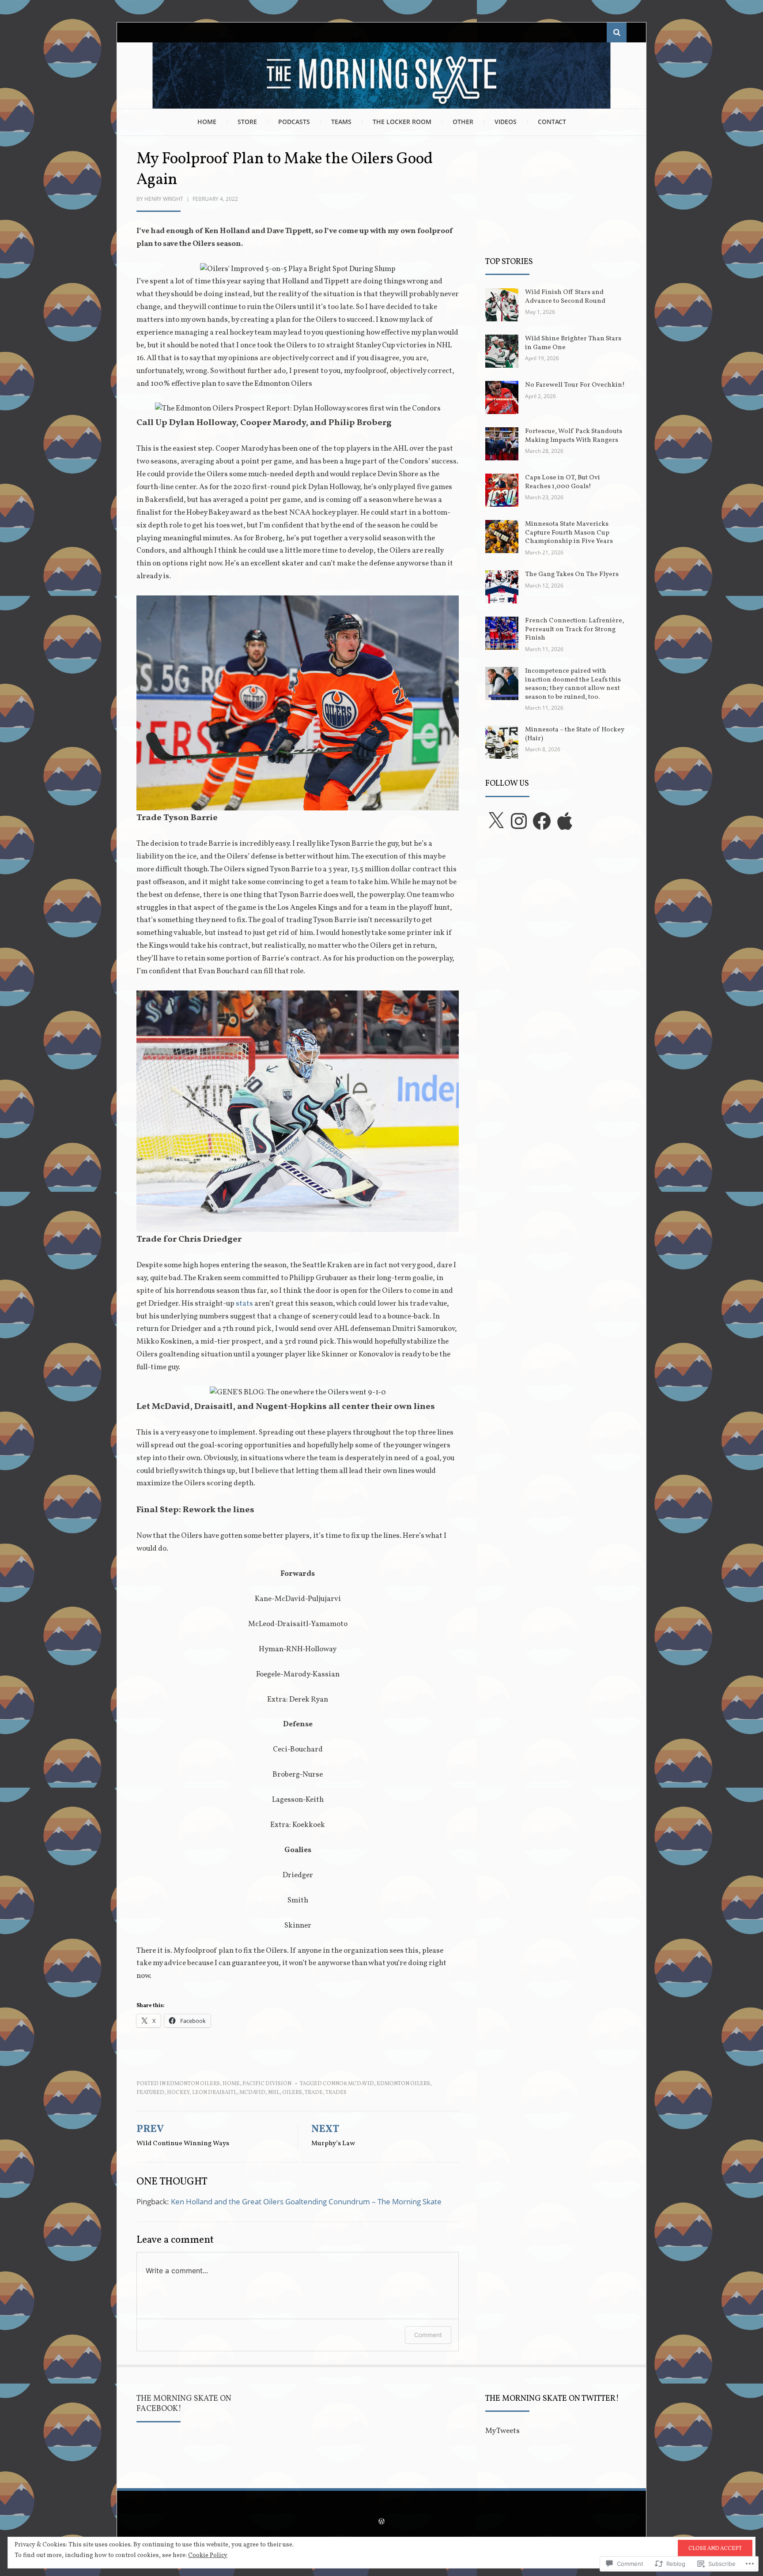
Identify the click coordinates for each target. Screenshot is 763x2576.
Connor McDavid (348, 2084)
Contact (552, 122)
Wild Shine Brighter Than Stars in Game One (573, 343)
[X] (496, 821)
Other (463, 122)
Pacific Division (267, 2084)
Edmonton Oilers (193, 2084)
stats (245, 1304)
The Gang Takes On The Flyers (572, 574)
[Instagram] (519, 821)
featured (150, 2093)
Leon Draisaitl (214, 2093)
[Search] (617, 32)
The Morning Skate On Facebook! (184, 2404)
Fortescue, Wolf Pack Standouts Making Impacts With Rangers (574, 436)
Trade (314, 2093)
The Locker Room (402, 122)
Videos (506, 122)
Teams (341, 122)
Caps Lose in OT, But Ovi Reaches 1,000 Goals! (563, 482)
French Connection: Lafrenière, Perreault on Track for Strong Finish (574, 629)
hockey (178, 2093)
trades (336, 2093)
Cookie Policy (208, 2555)
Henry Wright (164, 199)
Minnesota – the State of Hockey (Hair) (575, 734)
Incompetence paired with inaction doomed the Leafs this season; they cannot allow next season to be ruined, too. (573, 684)
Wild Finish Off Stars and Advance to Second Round (565, 297)
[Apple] (565, 821)
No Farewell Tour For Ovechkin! (575, 385)
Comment (428, 2335)
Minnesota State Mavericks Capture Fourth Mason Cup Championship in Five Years (569, 533)
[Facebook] (542, 821)
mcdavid (252, 2093)
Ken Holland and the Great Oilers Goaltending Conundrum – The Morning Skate (306, 2201)
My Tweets (502, 2431)
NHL (274, 2093)
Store (247, 122)
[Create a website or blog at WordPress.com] (381, 2523)
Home (207, 122)
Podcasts (294, 122)
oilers (292, 2093)
